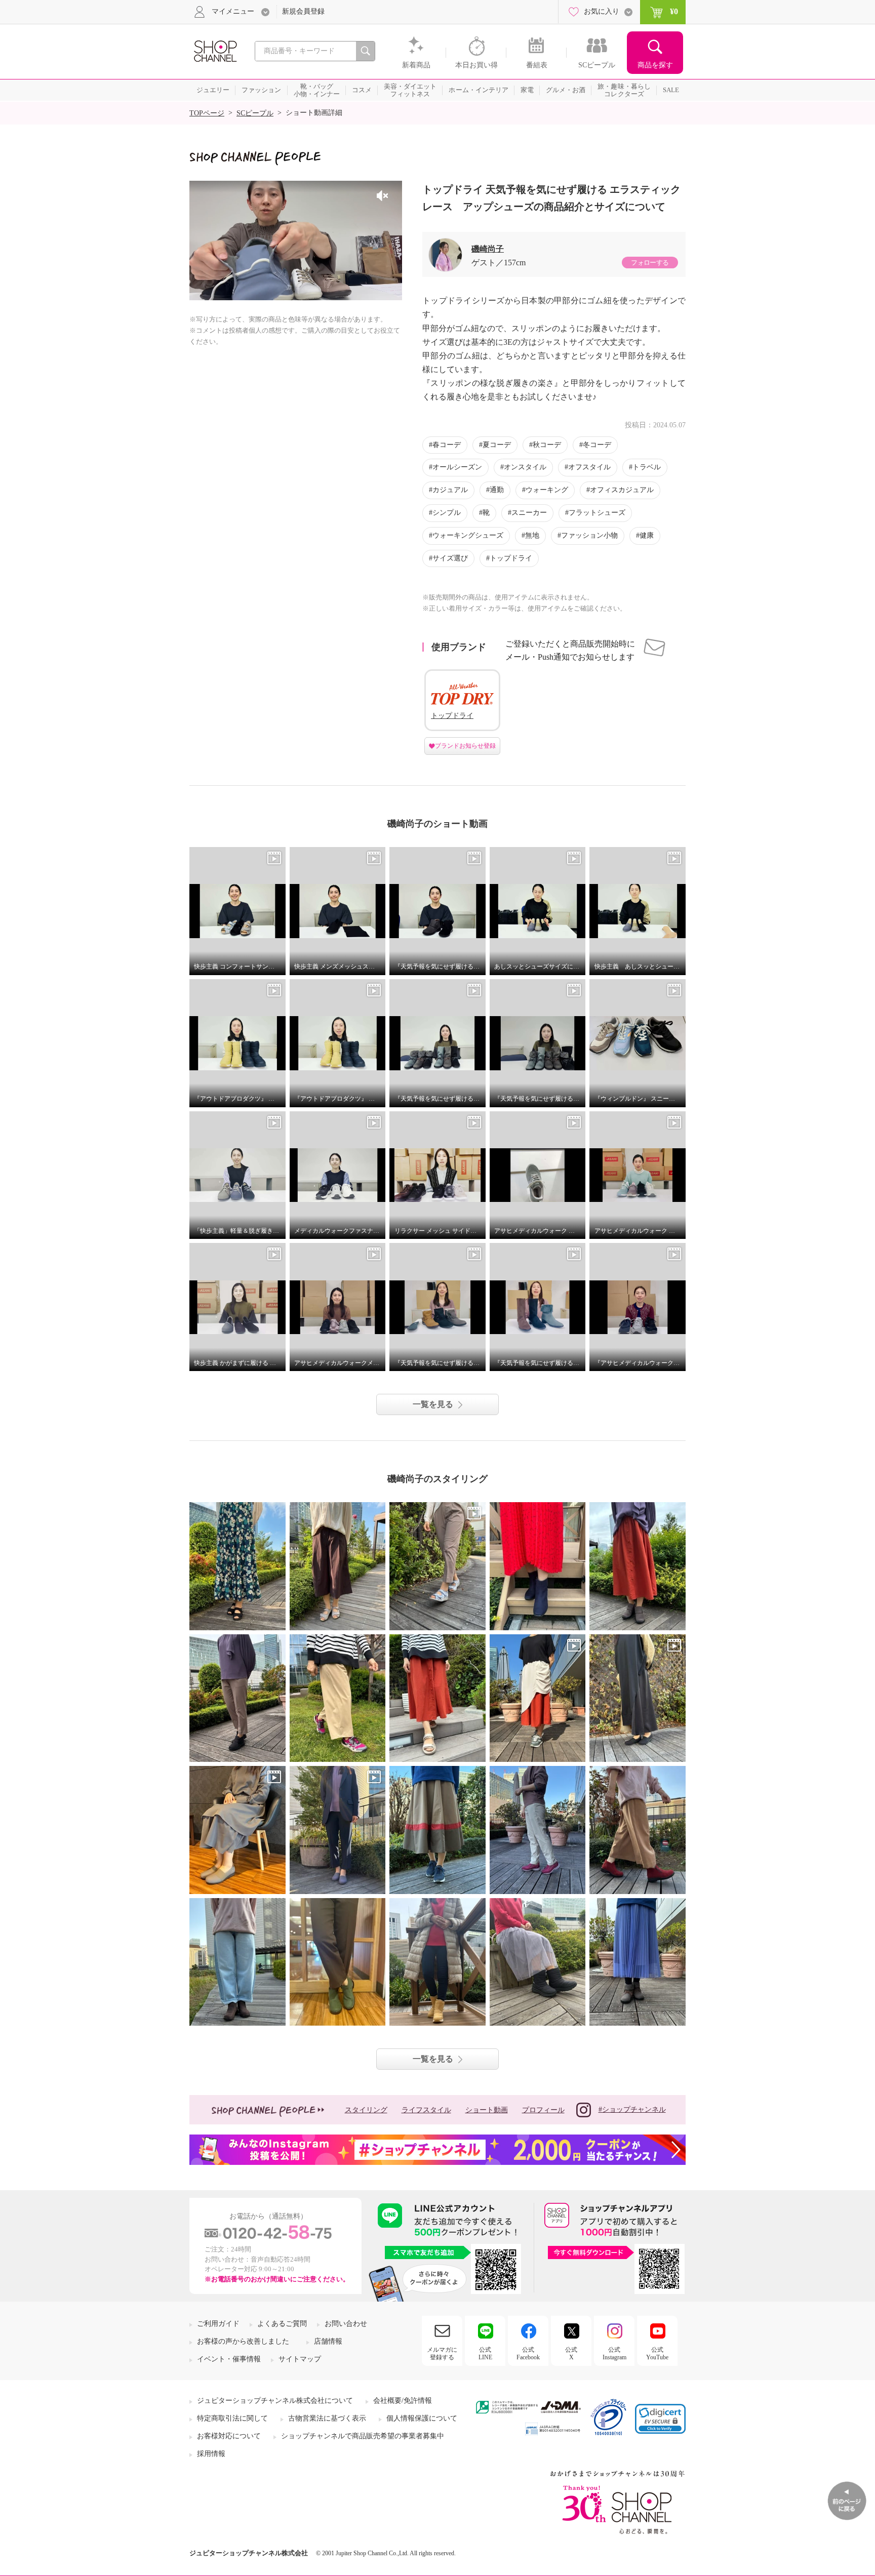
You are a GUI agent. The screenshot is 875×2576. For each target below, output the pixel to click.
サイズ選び (450, 558)
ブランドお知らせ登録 (465, 746)
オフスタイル (589, 467)
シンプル (447, 513)
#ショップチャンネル (632, 2109)
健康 (647, 535)
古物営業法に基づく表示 (327, 2418)
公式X (571, 2353)
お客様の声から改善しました (243, 2341)
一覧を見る (433, 1404)
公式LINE (485, 2353)
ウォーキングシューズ (468, 535)
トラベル (647, 467)
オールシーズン (457, 467)
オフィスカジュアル (622, 490)
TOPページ (207, 113)
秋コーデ (547, 445)
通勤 (497, 490)
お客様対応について (229, 2436)
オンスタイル (525, 467)
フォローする (650, 263)
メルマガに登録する (442, 2353)
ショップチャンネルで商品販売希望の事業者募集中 (363, 2436)
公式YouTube (657, 2353)
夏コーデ (497, 445)
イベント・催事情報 (229, 2359)
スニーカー (529, 513)
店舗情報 (328, 2341)
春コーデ (447, 445)
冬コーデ (597, 445)
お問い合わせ (346, 2324)
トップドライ (511, 558)
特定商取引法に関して (232, 2418)
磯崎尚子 (488, 249)
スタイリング (366, 2110)
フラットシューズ (597, 513)
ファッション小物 (589, 535)
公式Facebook (528, 2353)
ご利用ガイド (218, 2324)
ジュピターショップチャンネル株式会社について (275, 2401)
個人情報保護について (422, 2418)
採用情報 (211, 2454)
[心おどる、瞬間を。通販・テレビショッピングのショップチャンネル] (215, 50)
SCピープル (255, 113)
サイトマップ (300, 2359)
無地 (532, 535)
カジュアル (450, 490)
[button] (660, 2419)
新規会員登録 (303, 11)
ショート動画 (487, 2110)
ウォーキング (547, 490)
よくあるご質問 (282, 2324)
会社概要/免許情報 (403, 2401)
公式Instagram (614, 2353)
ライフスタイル (426, 2110)
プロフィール (543, 2110)
